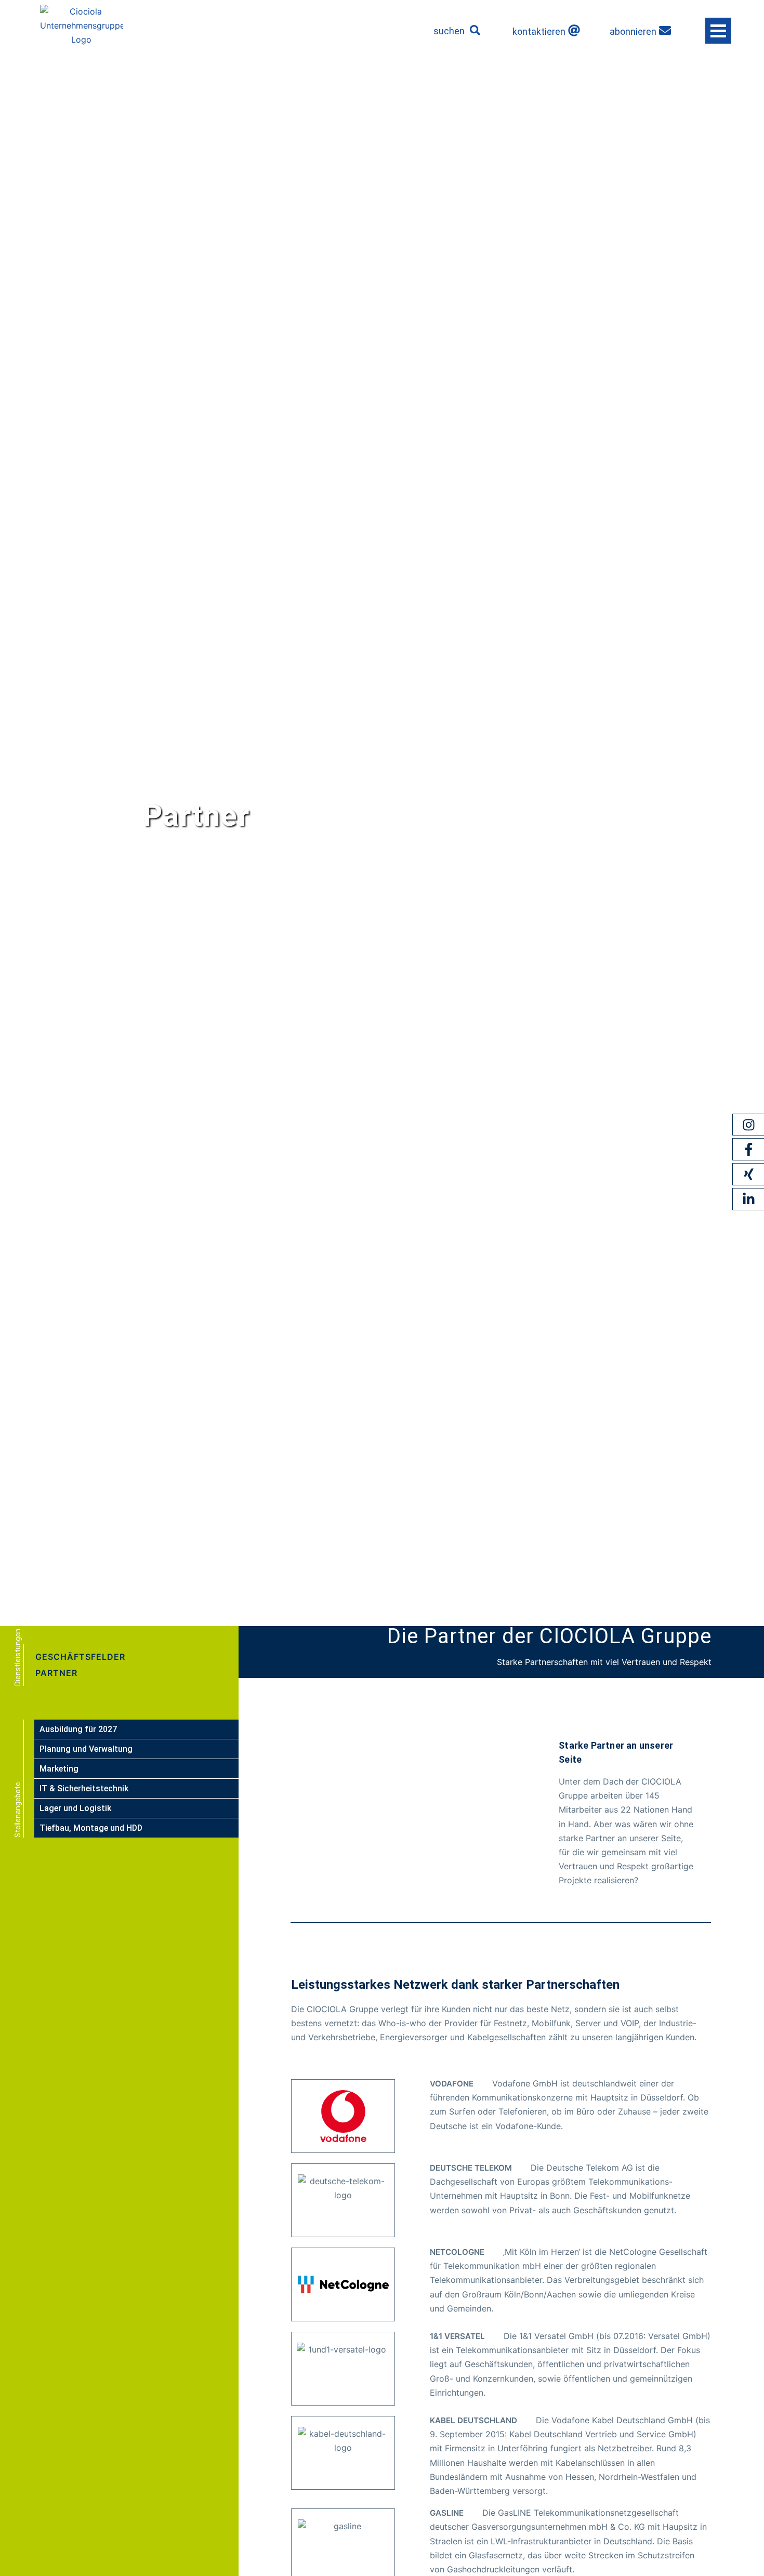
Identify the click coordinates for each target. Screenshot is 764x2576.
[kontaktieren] (574, 30)
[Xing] (748, 1174)
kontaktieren (539, 31)
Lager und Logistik (75, 1808)
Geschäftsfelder (80, 1657)
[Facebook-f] (748, 1150)
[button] (475, 30)
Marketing (59, 1769)
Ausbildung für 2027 (78, 1729)
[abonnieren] (665, 30)
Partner (56, 1673)
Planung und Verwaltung (86, 1749)
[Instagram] (748, 1125)
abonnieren (633, 31)
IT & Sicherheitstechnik (84, 1788)
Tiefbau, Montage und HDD (91, 1828)
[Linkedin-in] (748, 1199)
